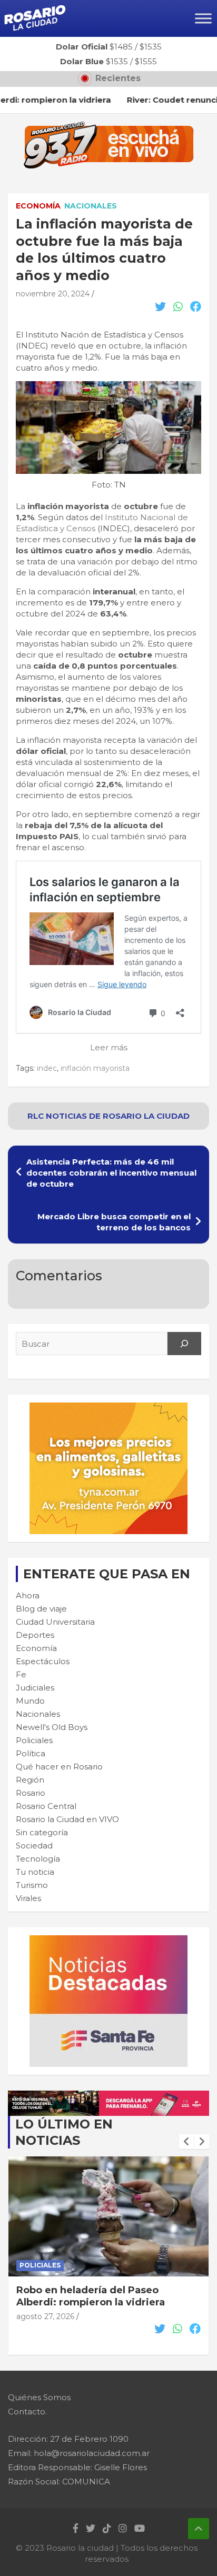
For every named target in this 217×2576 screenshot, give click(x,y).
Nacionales (91, 206)
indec (47, 1068)
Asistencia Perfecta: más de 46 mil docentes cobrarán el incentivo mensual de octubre (111, 1173)
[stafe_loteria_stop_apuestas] (108, 2096)
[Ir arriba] (199, 2529)
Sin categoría (42, 1832)
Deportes (35, 1635)
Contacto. (27, 2411)
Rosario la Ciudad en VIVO (67, 1819)
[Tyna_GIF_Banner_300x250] (108, 1408)
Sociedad (34, 1846)
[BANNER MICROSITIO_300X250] (108, 1941)
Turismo (32, 1885)
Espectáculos (43, 1661)
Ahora (28, 1595)
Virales (28, 1898)
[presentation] (186, 2142)
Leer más (109, 1047)
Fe (21, 1674)
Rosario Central (46, 1806)
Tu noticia (35, 1872)
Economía (38, 206)
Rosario (31, 1793)
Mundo (30, 1701)
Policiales (34, 1740)
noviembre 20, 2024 (53, 294)
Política (31, 1753)
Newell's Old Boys (52, 1727)
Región (30, 1780)
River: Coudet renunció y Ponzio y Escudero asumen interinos (101, 2296)
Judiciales (35, 1688)
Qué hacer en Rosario (59, 1767)
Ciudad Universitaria (55, 1622)
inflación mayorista (95, 1068)
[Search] (184, 1344)
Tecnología (38, 1859)
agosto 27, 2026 (45, 2316)
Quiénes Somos (39, 2397)
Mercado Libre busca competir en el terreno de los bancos (114, 1222)
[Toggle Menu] (203, 18)
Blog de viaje (41, 1609)
